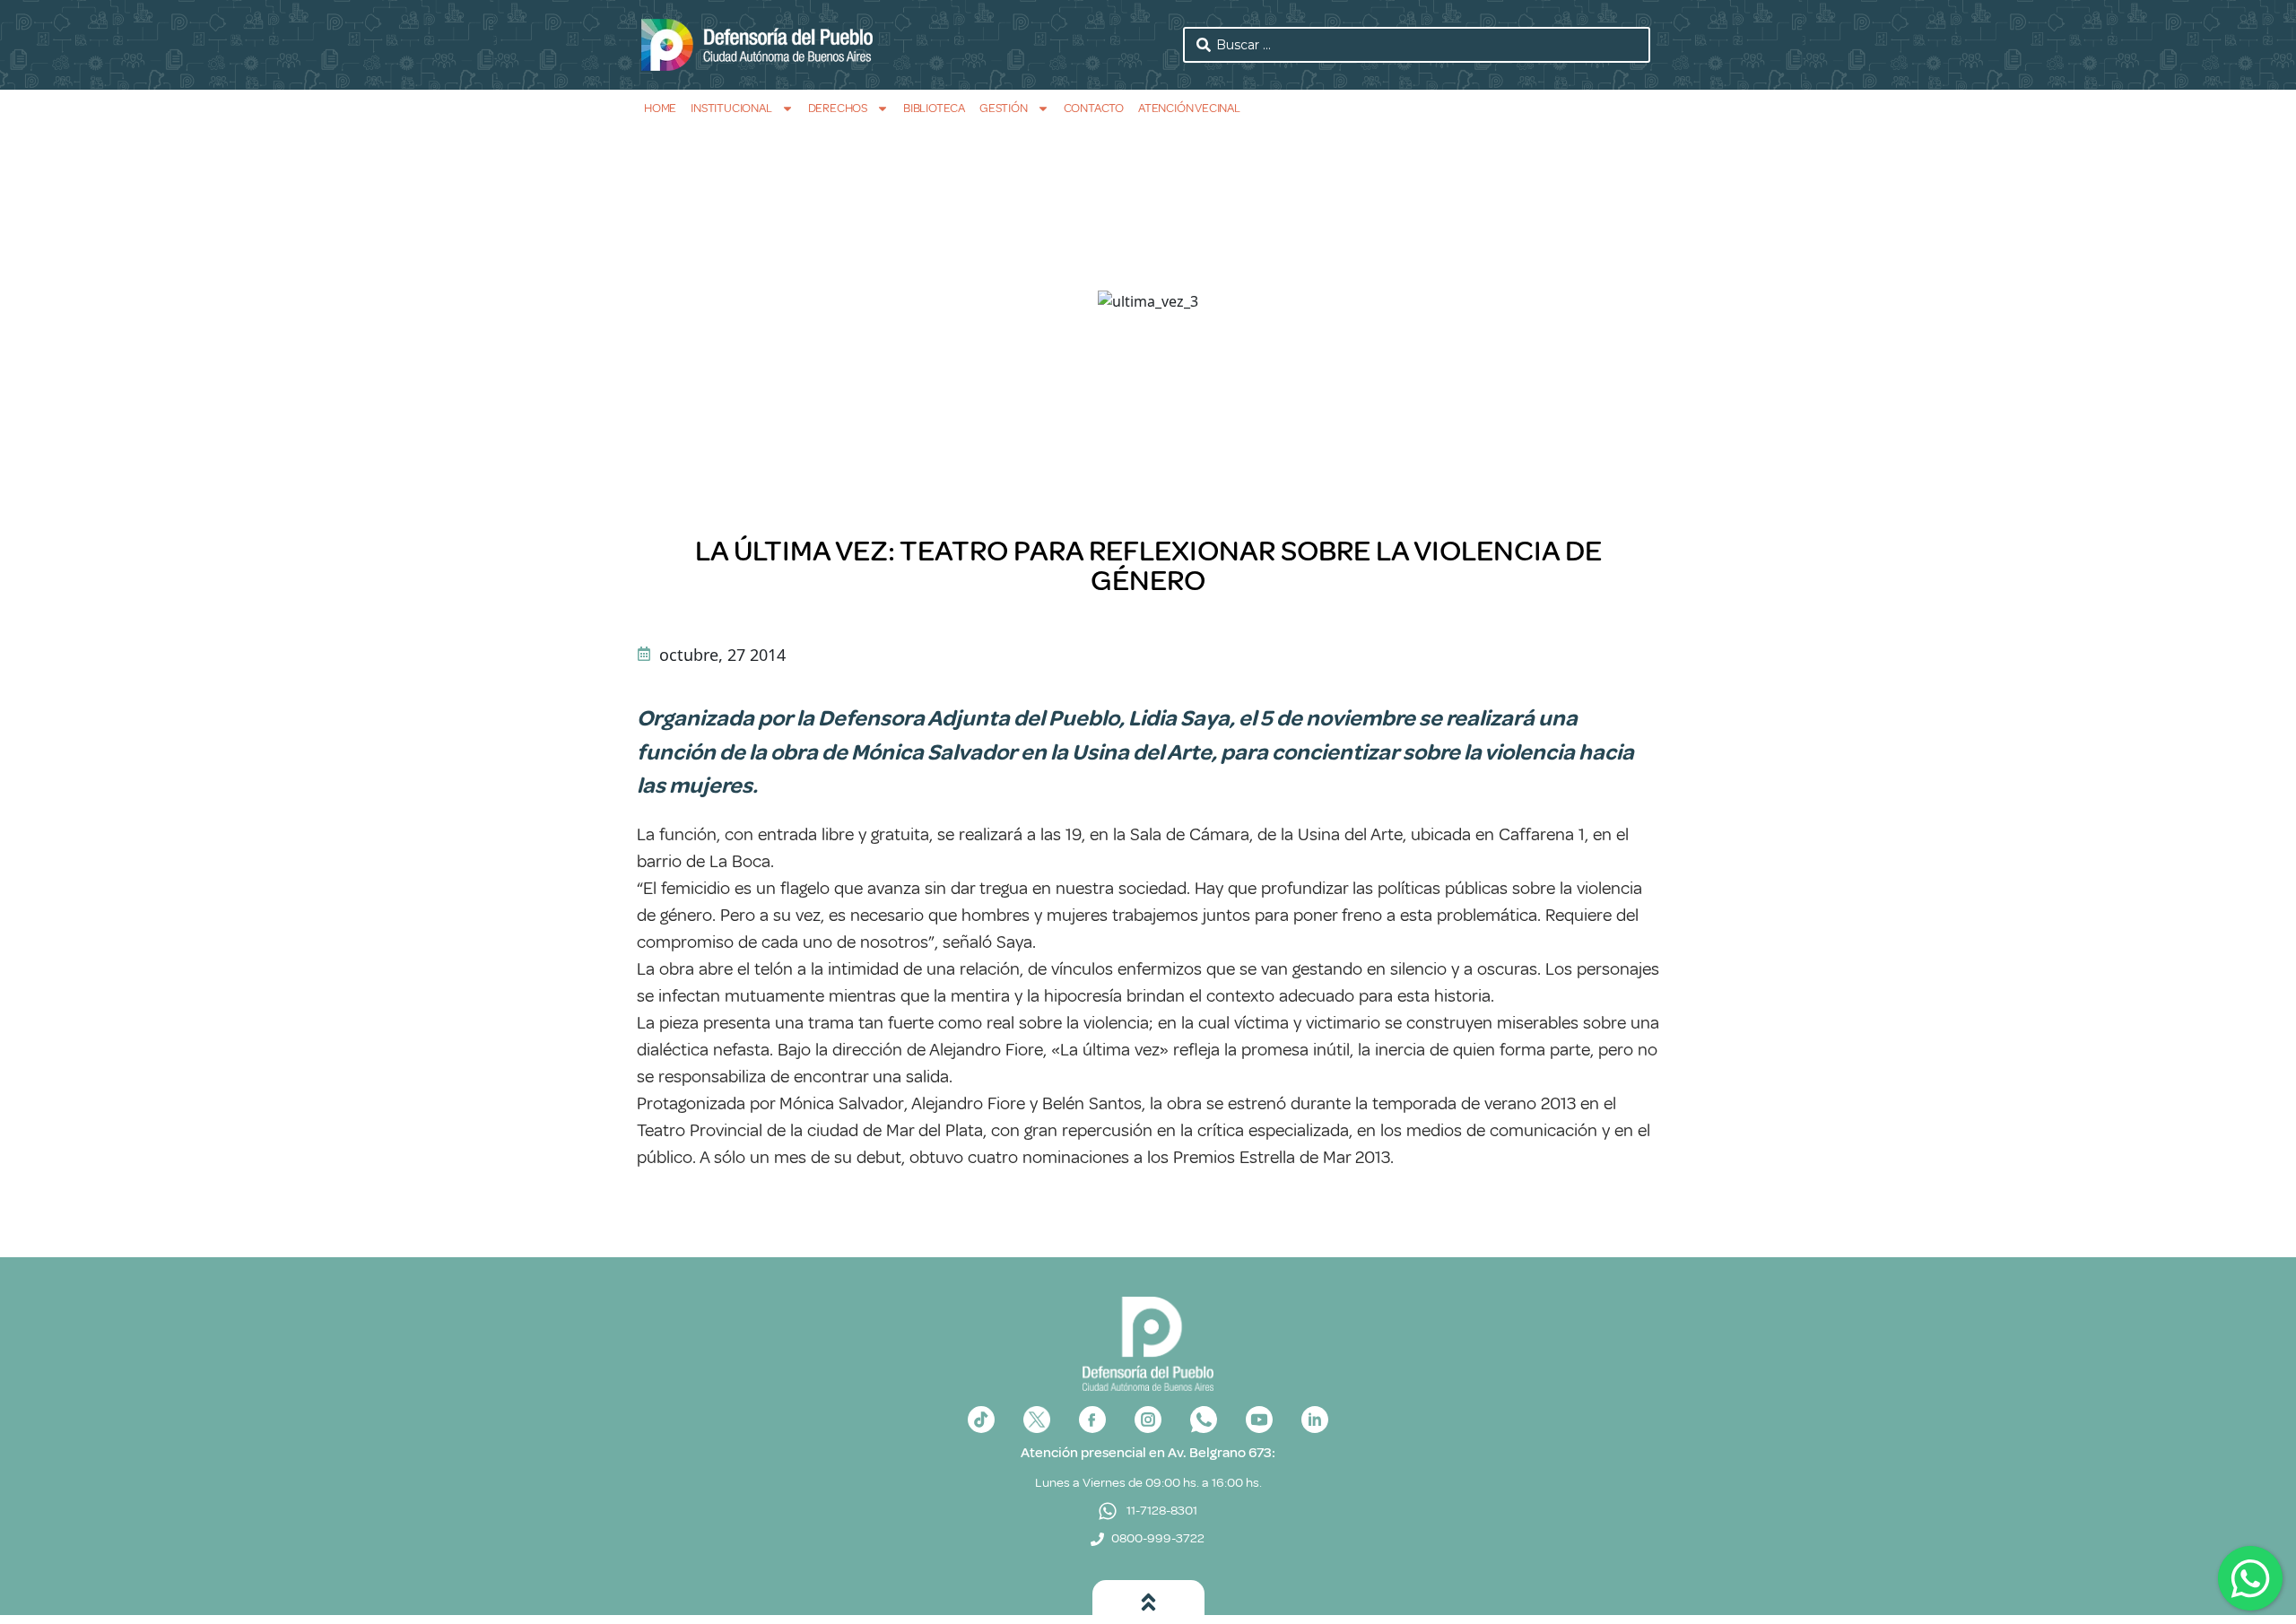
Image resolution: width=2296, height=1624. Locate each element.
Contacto (1094, 108)
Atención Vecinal (1189, 108)
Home (660, 108)
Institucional (731, 108)
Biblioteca (934, 108)
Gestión (1004, 108)
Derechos (838, 108)
